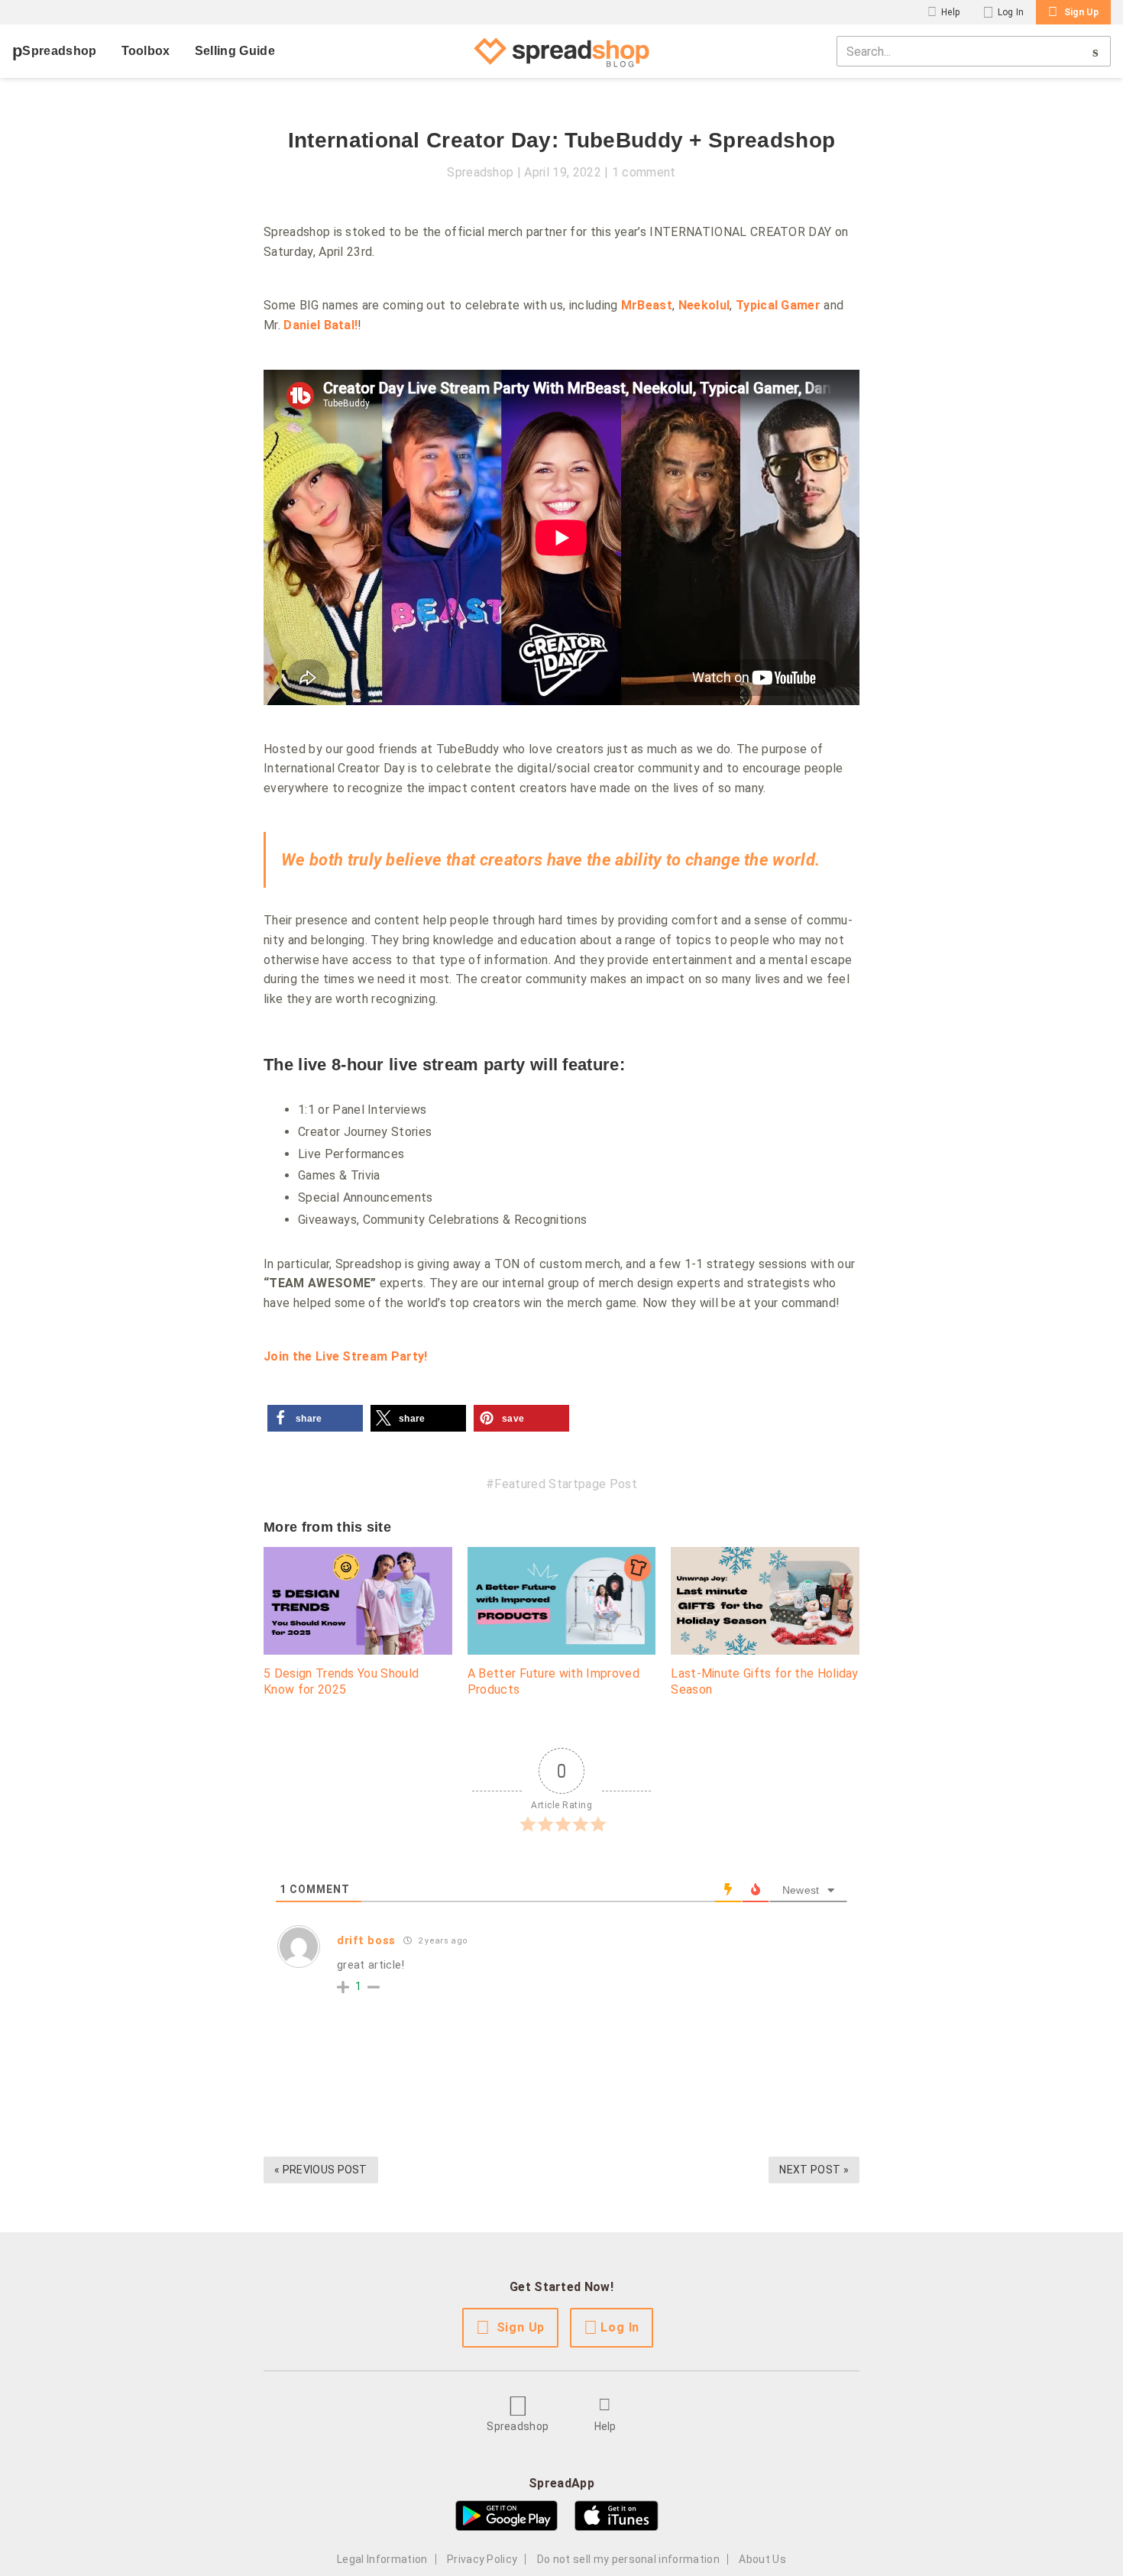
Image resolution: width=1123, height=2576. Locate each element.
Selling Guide (235, 51)
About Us (762, 2559)
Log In (1011, 12)
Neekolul (704, 305)
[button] (315, 1418)
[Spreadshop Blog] (562, 51)
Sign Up (1081, 12)
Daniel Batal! (320, 325)
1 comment (644, 172)
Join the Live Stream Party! (346, 1356)
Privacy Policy (482, 2559)
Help (950, 12)
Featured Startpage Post (565, 1484)
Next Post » (814, 2170)
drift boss (366, 1940)
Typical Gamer (778, 305)
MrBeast (647, 305)
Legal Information (382, 2559)
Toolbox (146, 51)
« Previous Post (321, 2170)
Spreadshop (59, 51)
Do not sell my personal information (628, 2559)
